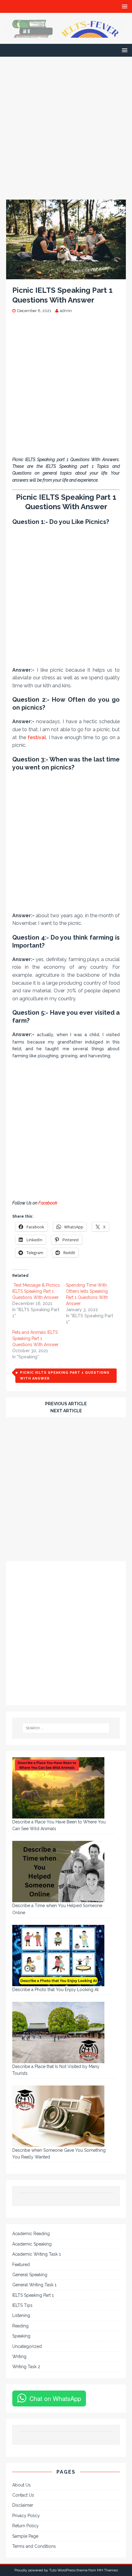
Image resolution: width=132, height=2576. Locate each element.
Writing (19, 2357)
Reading (20, 2326)
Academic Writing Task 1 (37, 2254)
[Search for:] (66, 1728)
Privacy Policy (26, 2516)
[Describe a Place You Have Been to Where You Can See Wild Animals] (58, 1788)
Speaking (21, 2336)
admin (66, 311)
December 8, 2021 (34, 311)
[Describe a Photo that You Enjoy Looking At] (58, 1956)
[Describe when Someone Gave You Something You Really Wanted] (58, 2116)
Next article (66, 1411)
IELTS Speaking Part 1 (33, 2295)
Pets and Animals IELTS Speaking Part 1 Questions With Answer (35, 1338)
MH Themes (107, 2570)
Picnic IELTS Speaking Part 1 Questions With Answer (65, 1376)
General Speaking (30, 2275)
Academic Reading (31, 2234)
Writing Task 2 (26, 2367)
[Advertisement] (66, 131)
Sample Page (25, 2536)
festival (37, 737)
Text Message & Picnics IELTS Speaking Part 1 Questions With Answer (36, 1291)
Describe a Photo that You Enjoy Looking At (55, 1990)
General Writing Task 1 (34, 2285)
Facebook (48, 1203)
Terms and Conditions (34, 2546)
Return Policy (25, 2526)
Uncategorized (27, 2346)
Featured (21, 2265)
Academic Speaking (32, 2244)
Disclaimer (23, 2505)
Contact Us (23, 2495)
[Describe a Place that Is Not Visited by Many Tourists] (58, 2032)
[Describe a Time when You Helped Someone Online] (58, 1872)
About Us (21, 2485)
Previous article (66, 1404)
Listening (21, 2315)
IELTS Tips (22, 2305)
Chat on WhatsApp (55, 2398)
